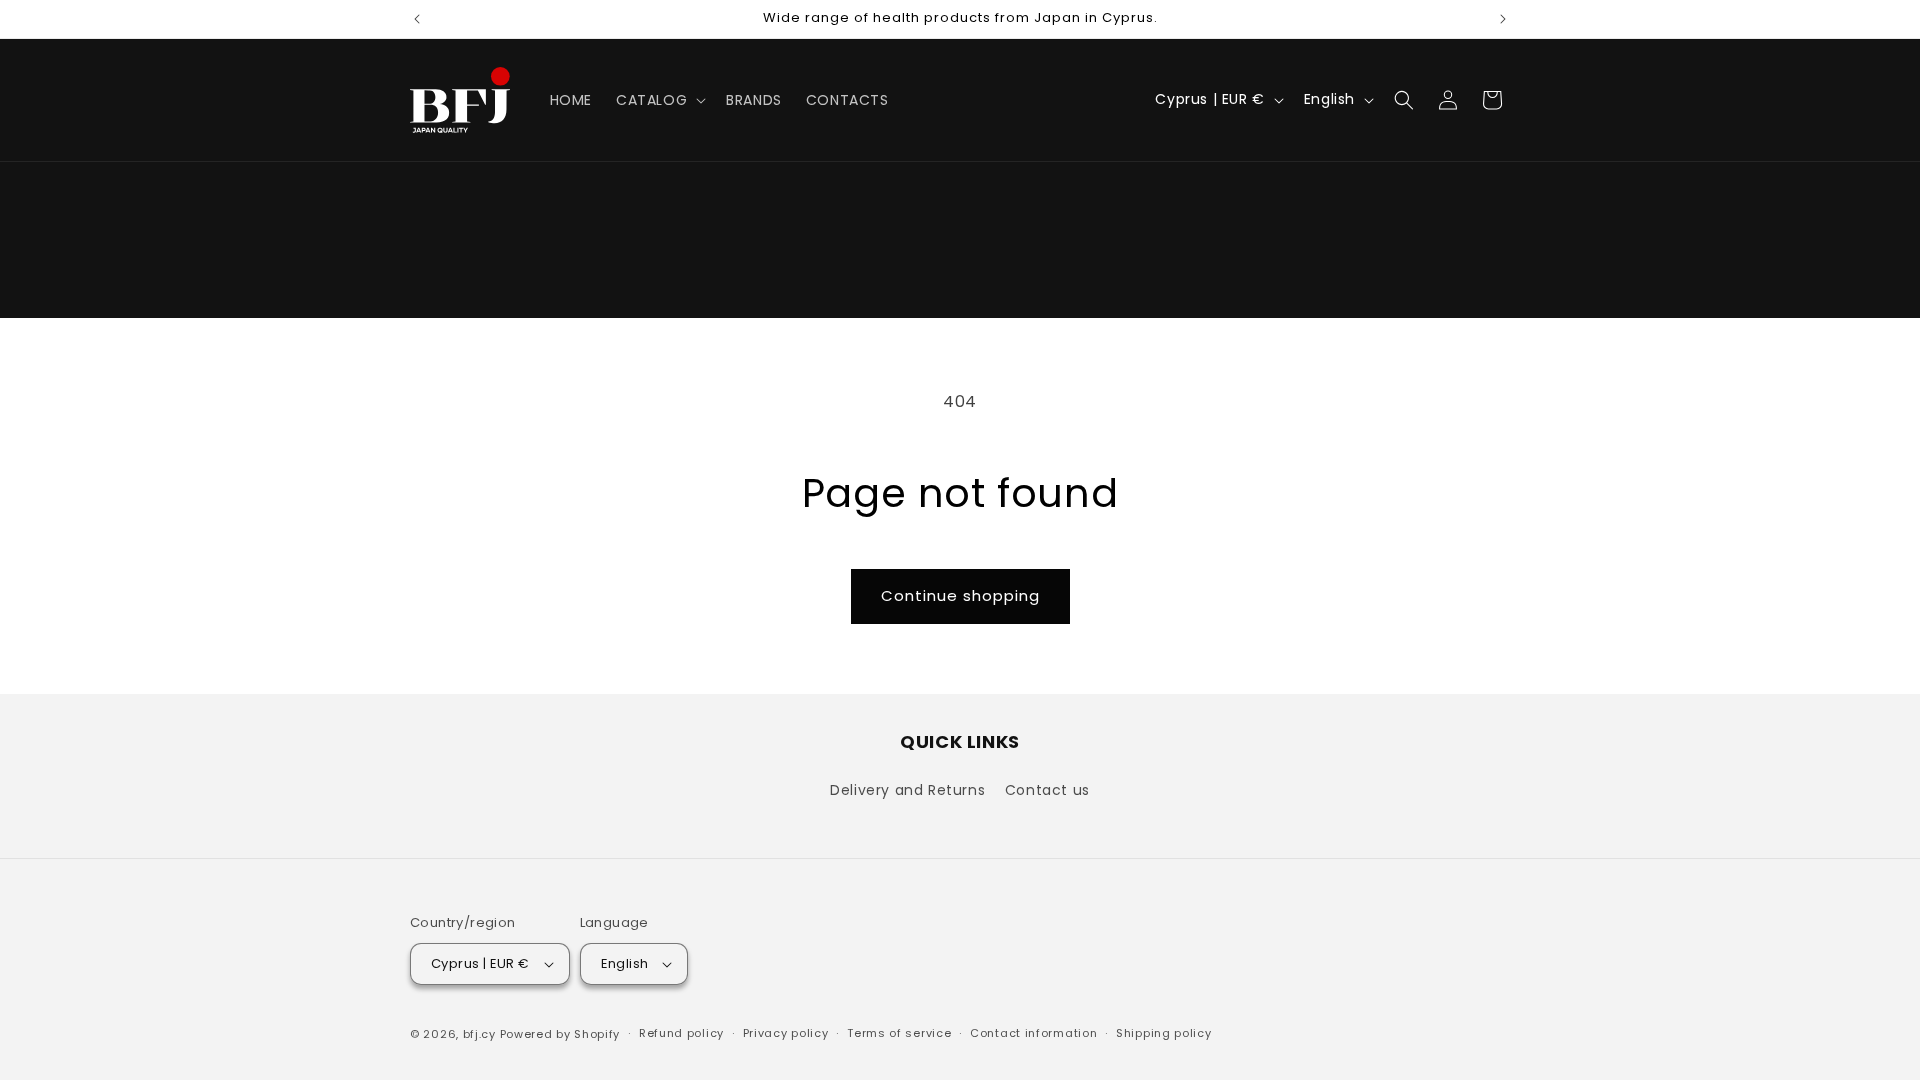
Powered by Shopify (560, 1034)
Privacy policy (786, 1033)
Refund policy (681, 1033)
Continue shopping (960, 595)
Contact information (1033, 1033)
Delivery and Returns (907, 790)
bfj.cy (479, 1034)
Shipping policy (1164, 1033)
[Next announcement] (1503, 19)
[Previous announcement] (417, 19)
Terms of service (899, 1033)
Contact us (1047, 790)
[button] (659, 100)
